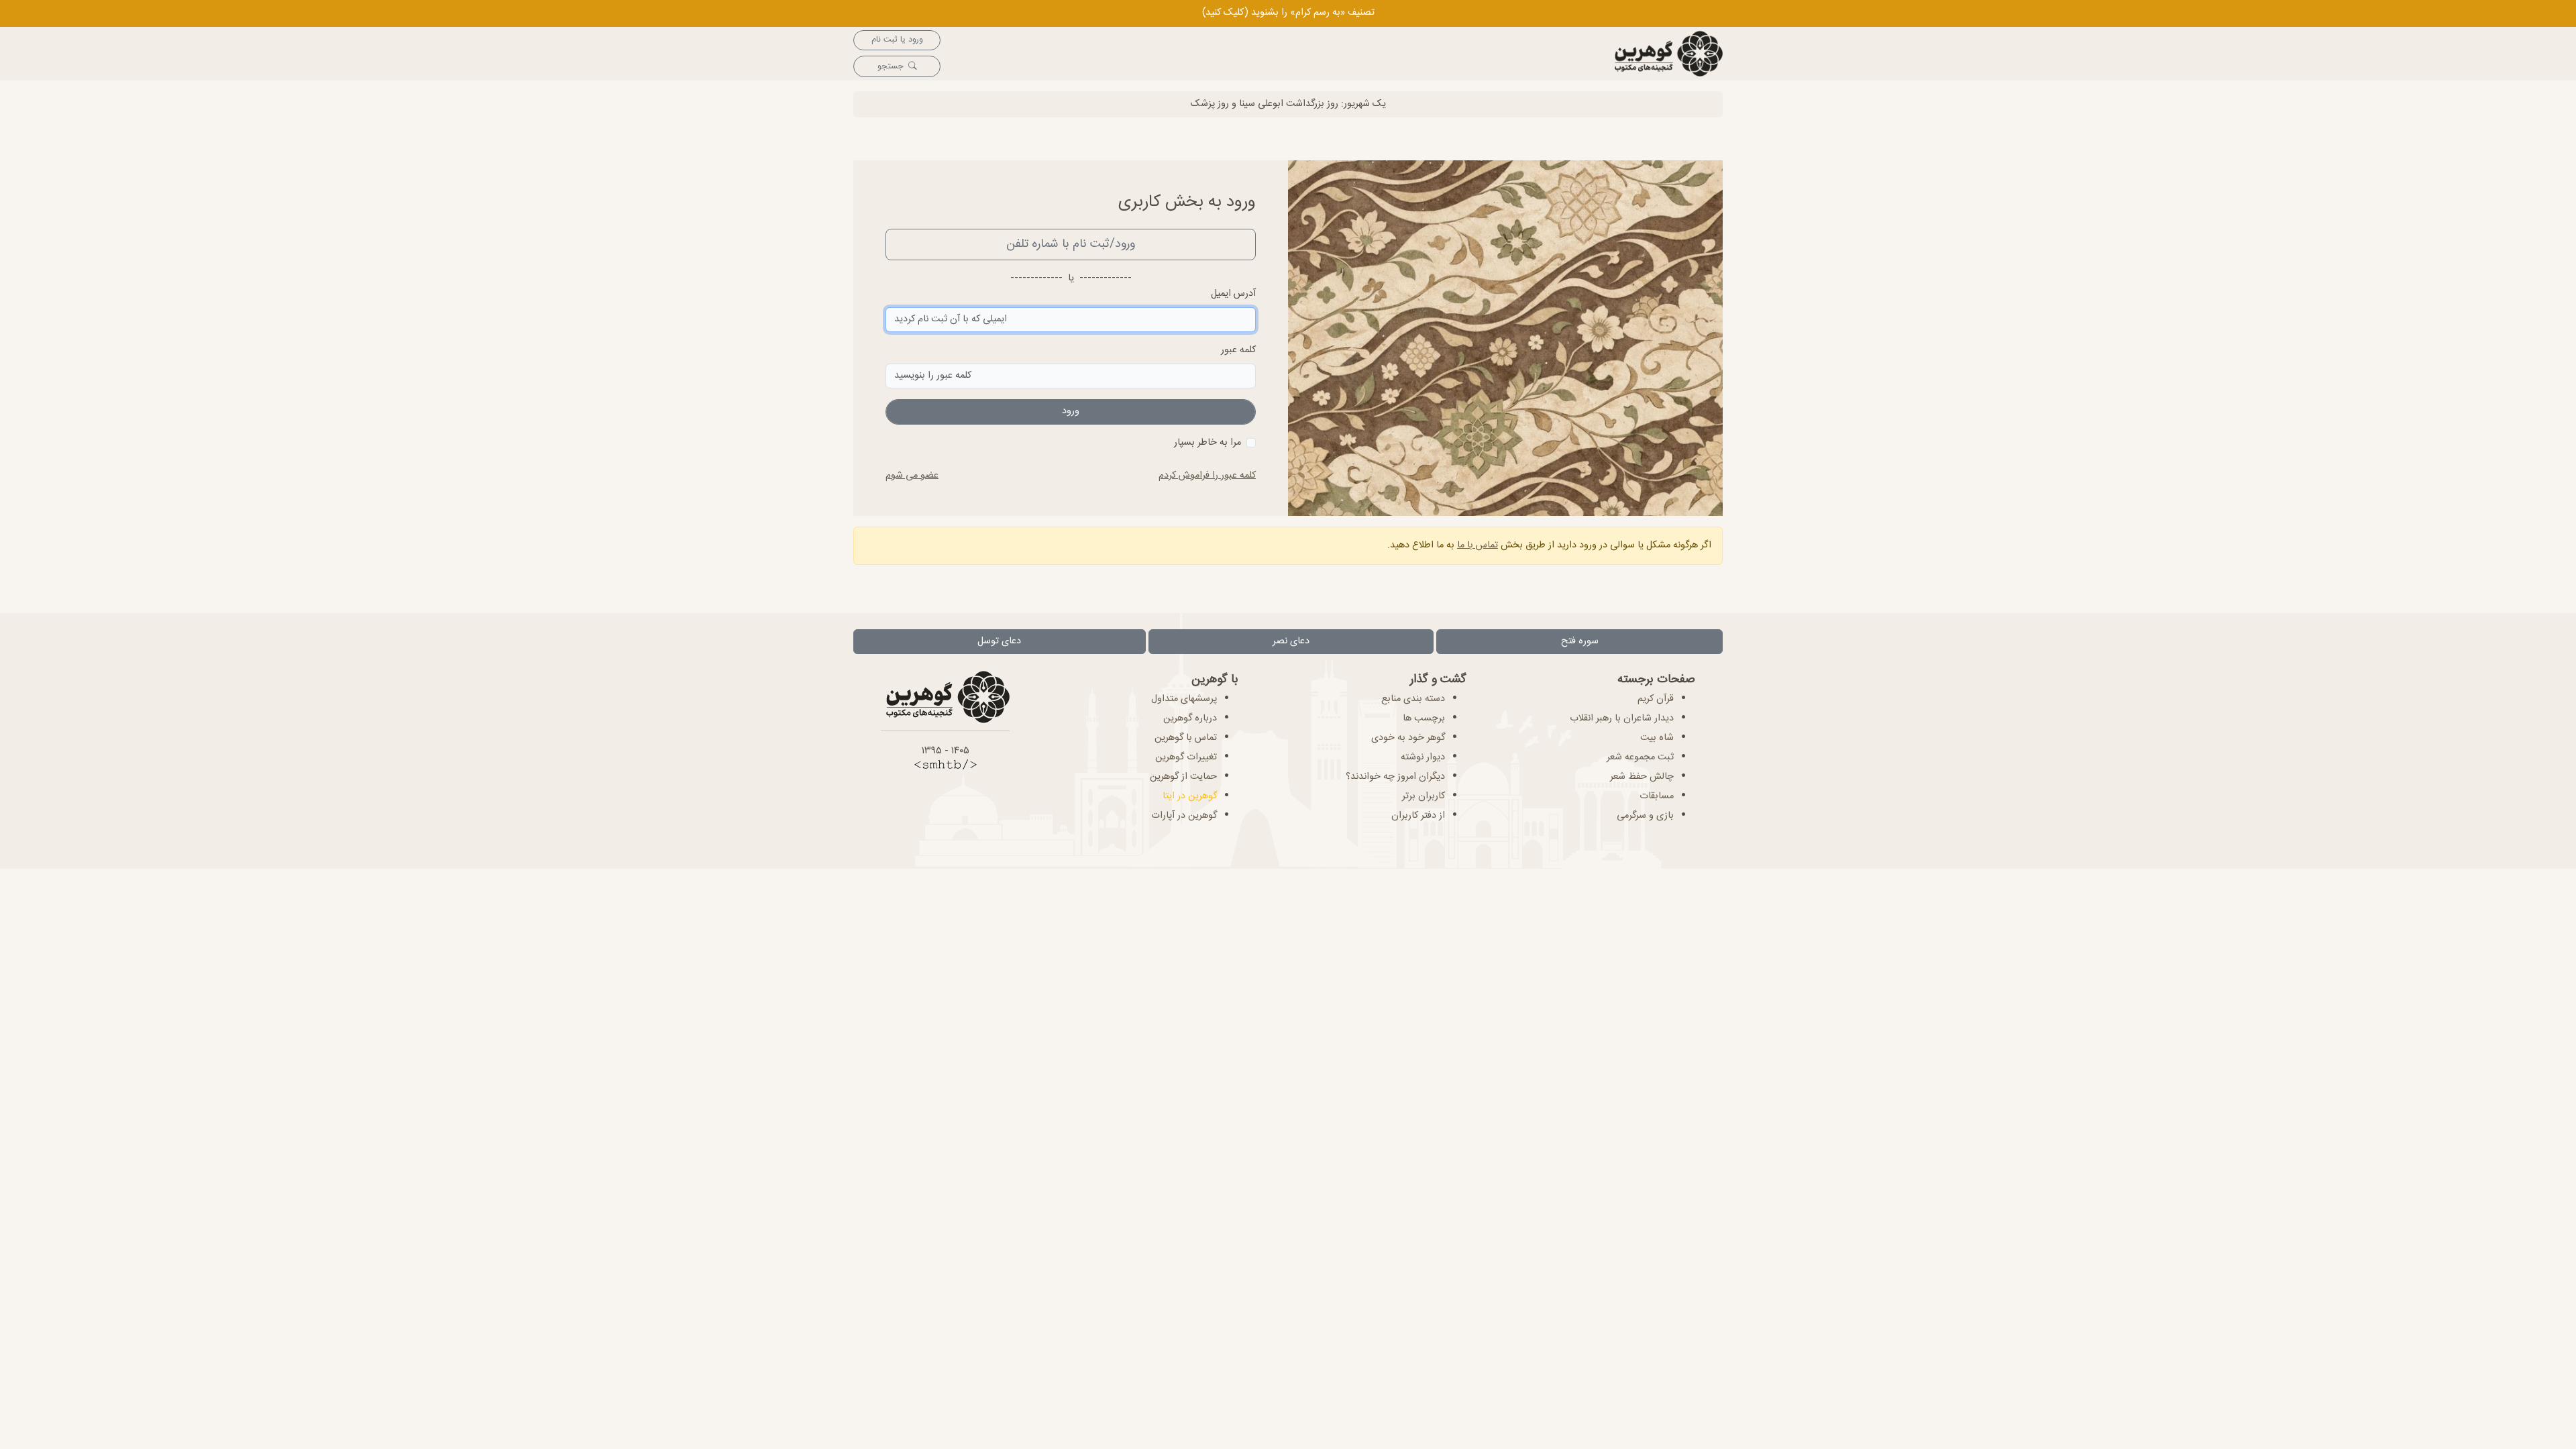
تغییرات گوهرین (1186, 757)
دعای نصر (1291, 641)
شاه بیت (1657, 738)
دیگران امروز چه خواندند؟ (1395, 777)
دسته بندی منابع (1413, 699)
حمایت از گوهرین (1183, 777)
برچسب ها (1424, 718)
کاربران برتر (1424, 796)
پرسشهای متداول (1184, 699)
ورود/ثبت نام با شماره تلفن (1071, 244)
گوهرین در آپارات (1184, 816)
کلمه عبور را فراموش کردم (1207, 476)
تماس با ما (1478, 545)
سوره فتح (1580, 641)
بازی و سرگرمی (1645, 816)
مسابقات (1657, 796)
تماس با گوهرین (1186, 738)
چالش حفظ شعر (1642, 777)
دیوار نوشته (1423, 757)
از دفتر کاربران (1418, 816)
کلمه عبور (1238, 351)
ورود (1071, 411)
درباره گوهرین (1190, 718)
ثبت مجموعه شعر (1640, 757)
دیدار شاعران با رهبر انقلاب (1622, 718)
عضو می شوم (912, 476)
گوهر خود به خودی (1408, 738)
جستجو (890, 67)
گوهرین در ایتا (1190, 796)
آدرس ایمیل (1233, 294)
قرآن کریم (1656, 699)
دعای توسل (999, 641)
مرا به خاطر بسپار (1207, 443)
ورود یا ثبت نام (897, 40)
